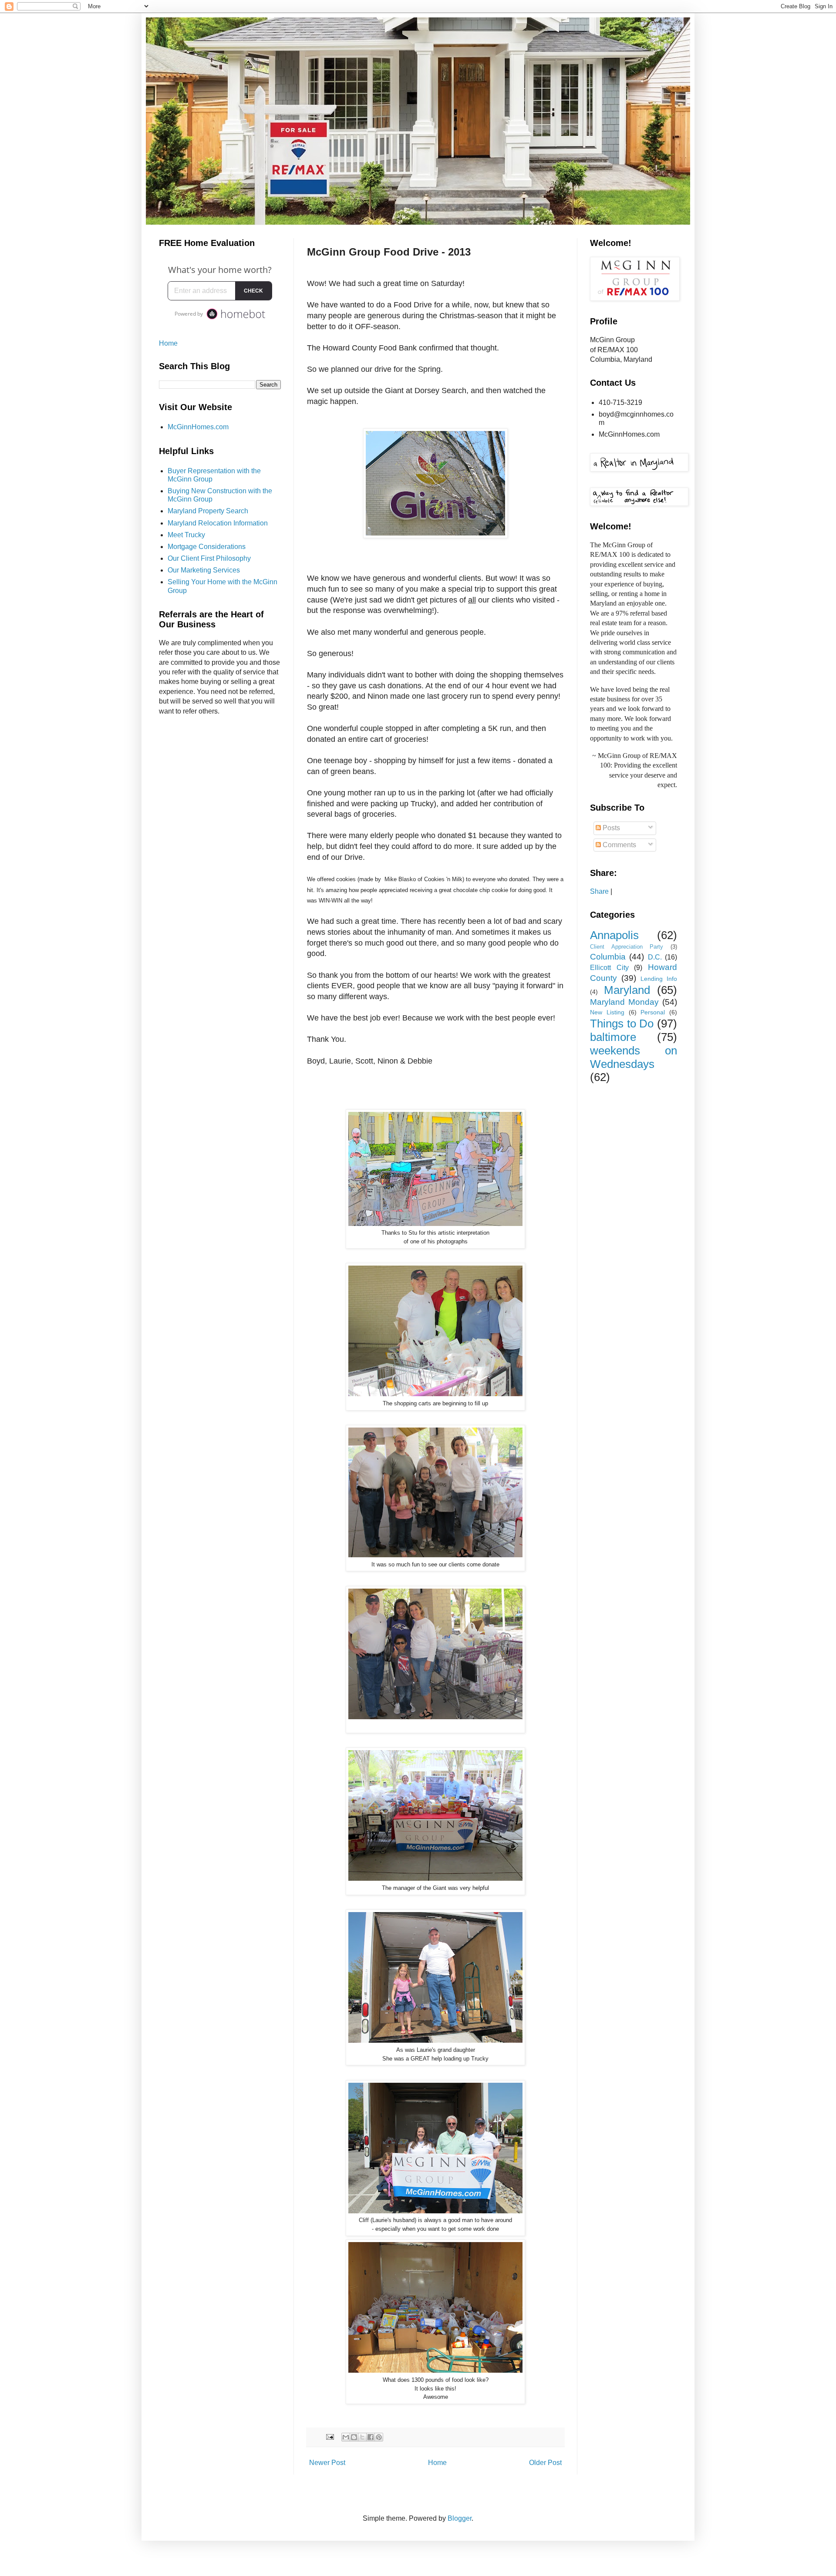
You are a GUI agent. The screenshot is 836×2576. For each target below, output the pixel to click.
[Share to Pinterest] (379, 2437)
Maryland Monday (624, 1002)
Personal (653, 1012)
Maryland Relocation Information (218, 523)
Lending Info (659, 979)
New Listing (607, 1012)
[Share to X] (362, 2437)
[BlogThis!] (354, 2437)
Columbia (608, 957)
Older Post (545, 2463)
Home (437, 2463)
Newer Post (327, 2463)
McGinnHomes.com (198, 427)
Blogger (460, 2518)
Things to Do (622, 1024)
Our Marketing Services (204, 570)
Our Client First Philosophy (209, 558)
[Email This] (346, 2437)
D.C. (655, 957)
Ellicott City (609, 968)
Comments (619, 845)
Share (599, 891)
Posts (610, 828)
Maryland (627, 990)
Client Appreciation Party (627, 947)
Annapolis (614, 935)
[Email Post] (329, 2437)
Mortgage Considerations (207, 547)
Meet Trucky (186, 535)
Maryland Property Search (208, 511)
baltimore (613, 1037)
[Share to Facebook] (371, 2437)
